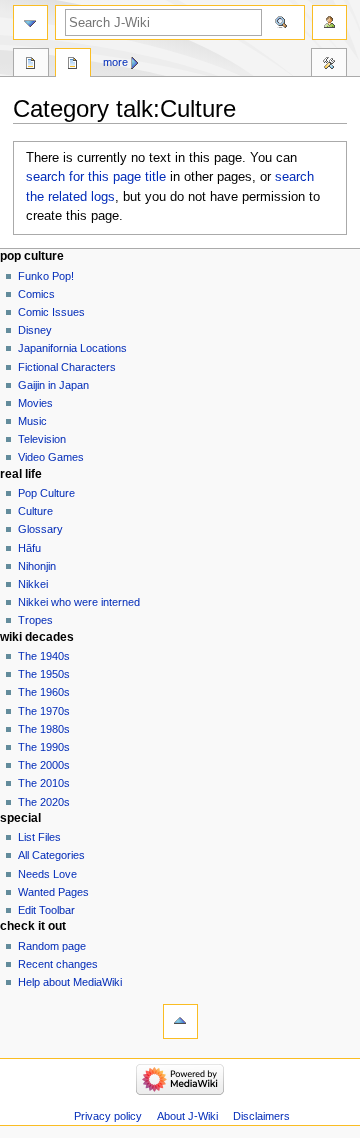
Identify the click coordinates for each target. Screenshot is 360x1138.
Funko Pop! (46, 276)
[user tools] (329, 22)
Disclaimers (261, 1116)
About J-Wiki (187, 1116)
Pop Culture (46, 493)
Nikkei (33, 584)
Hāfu (29, 548)
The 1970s (44, 711)
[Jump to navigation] (30, 22)
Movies (35, 403)
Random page (52, 946)
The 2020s (44, 802)
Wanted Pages (53, 892)
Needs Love (47, 874)
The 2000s (44, 765)
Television (42, 439)
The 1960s (44, 692)
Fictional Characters (67, 367)
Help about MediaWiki (70, 982)
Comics (36, 294)
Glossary (40, 529)
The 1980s (44, 729)
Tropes (35, 620)
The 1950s (44, 674)
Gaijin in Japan (53, 385)
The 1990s (44, 747)
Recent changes (58, 964)
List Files (39, 837)
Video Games (51, 457)
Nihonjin (37, 566)
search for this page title (96, 177)
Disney (35, 330)
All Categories (51, 855)
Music (32, 421)
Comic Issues (51, 312)
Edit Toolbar (46, 910)
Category (31, 65)
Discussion (73, 65)
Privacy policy (108, 1116)
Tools (329, 65)
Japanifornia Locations (72, 348)
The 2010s (44, 783)
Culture (35, 511)
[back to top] (180, 1021)
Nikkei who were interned (79, 602)
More (115, 62)
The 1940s (44, 656)
